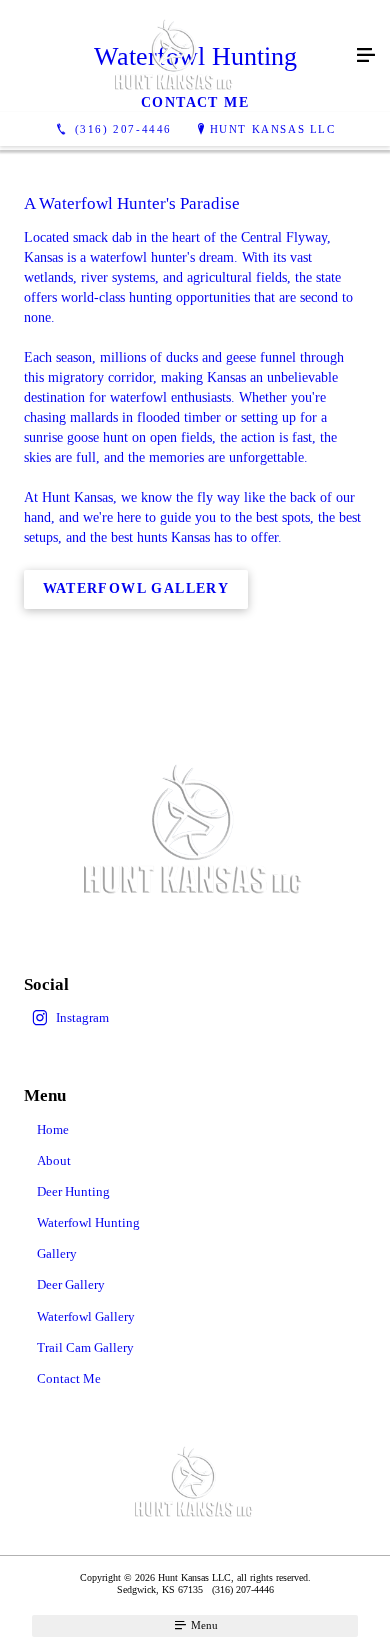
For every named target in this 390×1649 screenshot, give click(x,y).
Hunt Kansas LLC (273, 129)
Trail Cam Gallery (85, 1347)
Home (53, 1129)
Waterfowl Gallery (86, 1316)
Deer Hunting (73, 1191)
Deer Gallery (71, 1284)
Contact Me (69, 1378)
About (54, 1160)
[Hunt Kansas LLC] (175, 56)
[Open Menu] (366, 56)
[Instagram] (195, 1018)
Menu (203, 1625)
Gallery (57, 1253)
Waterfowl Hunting (88, 1222)
